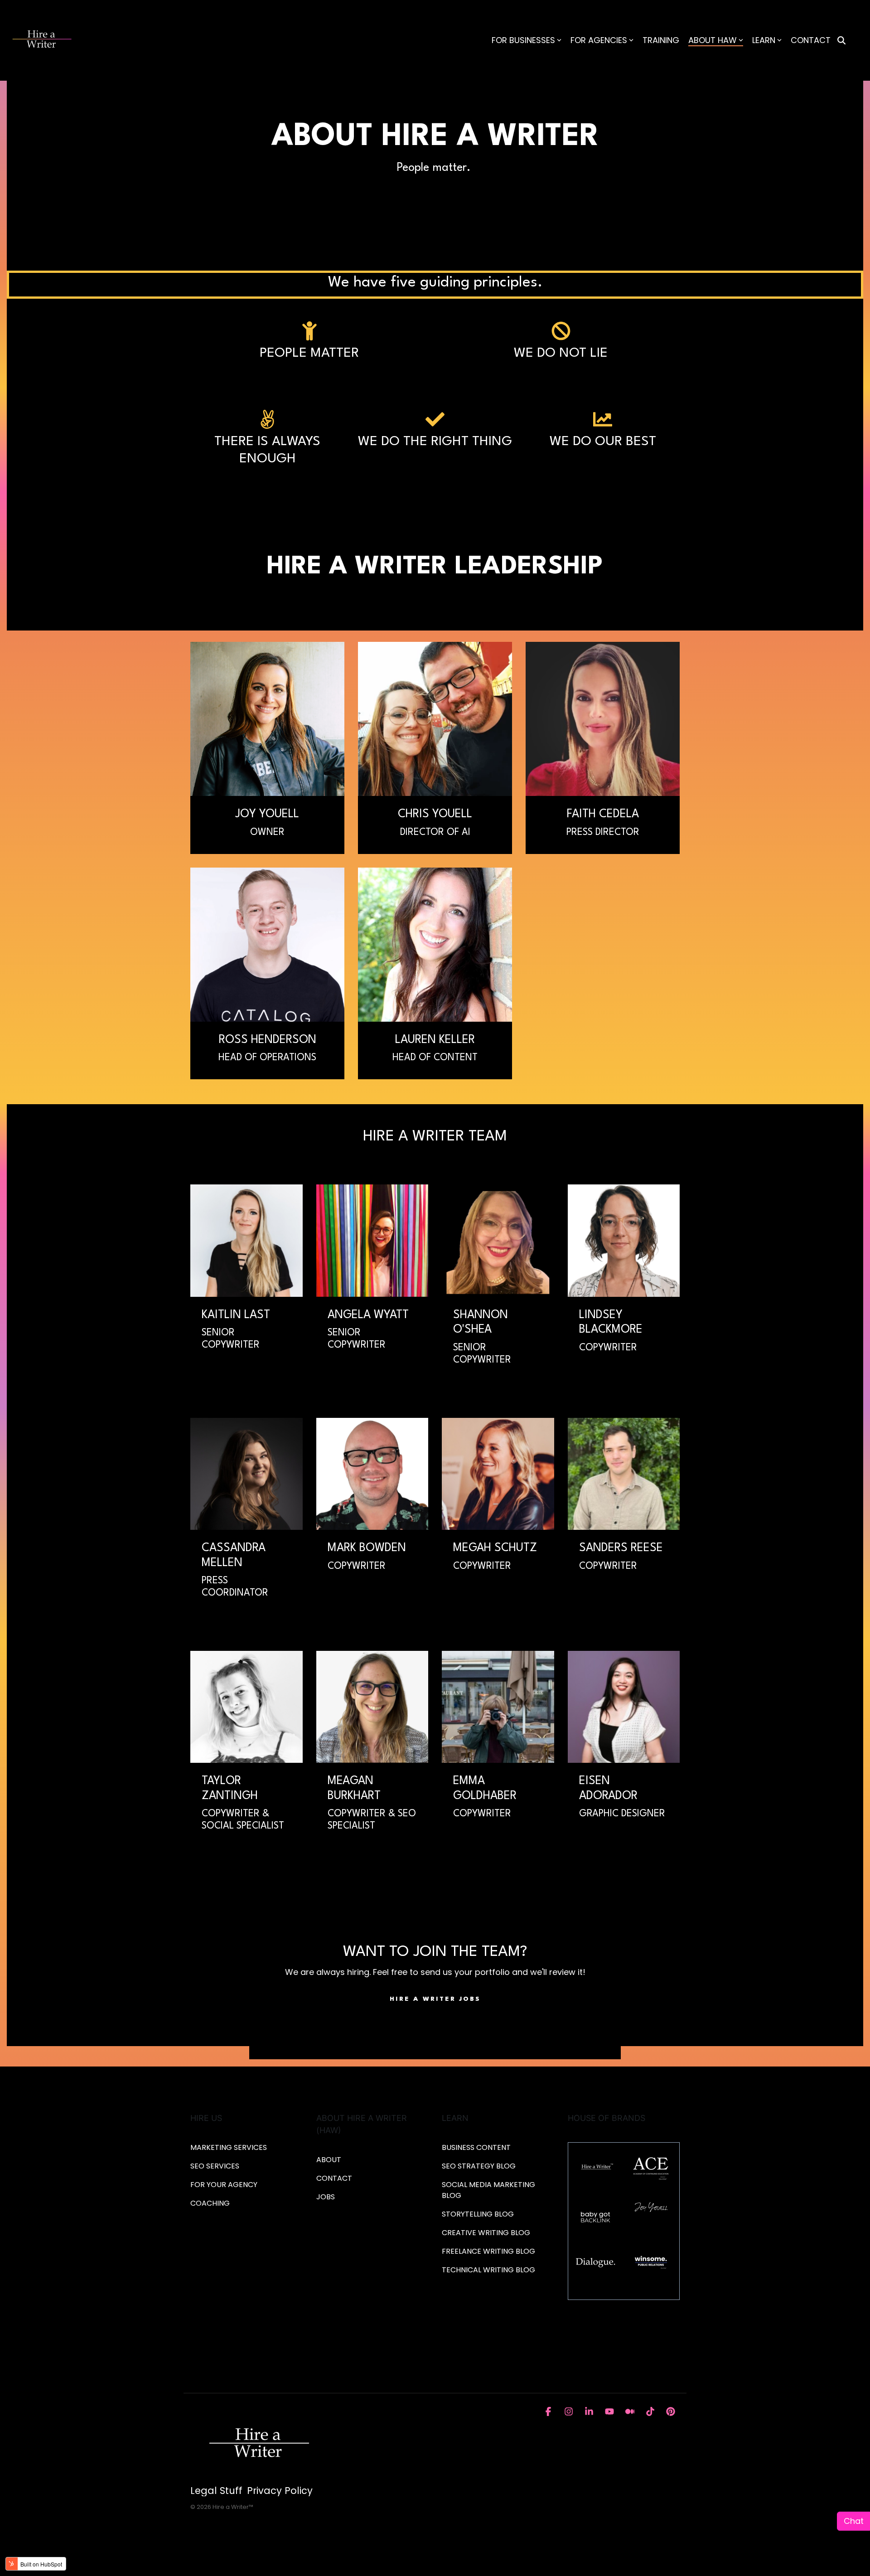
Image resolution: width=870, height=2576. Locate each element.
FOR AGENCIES (599, 40)
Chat (854, 2521)
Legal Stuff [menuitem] (216, 2491)
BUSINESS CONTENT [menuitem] (476, 2147)
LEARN (764, 40)
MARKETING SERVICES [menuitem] (229, 2147)
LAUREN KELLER (435, 1040)
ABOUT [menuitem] (329, 2160)
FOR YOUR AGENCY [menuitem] (225, 2185)
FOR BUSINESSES (523, 40)
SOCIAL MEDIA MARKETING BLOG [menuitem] (489, 2190)
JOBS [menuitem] (326, 2197)
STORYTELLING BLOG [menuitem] (478, 2214)
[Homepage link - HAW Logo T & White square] (258, 2442)
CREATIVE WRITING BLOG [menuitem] (486, 2233)
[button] (549, 2410)
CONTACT (811, 40)
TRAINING (661, 40)
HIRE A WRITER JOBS (435, 1999)
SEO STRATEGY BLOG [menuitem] (479, 2166)
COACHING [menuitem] (210, 2203)
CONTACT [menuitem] (334, 2178)
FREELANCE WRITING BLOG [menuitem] (488, 2251)
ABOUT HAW (713, 40)
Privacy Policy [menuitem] (280, 2491)
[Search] (841, 41)
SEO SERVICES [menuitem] (215, 2166)
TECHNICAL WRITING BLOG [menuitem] (488, 2270)
